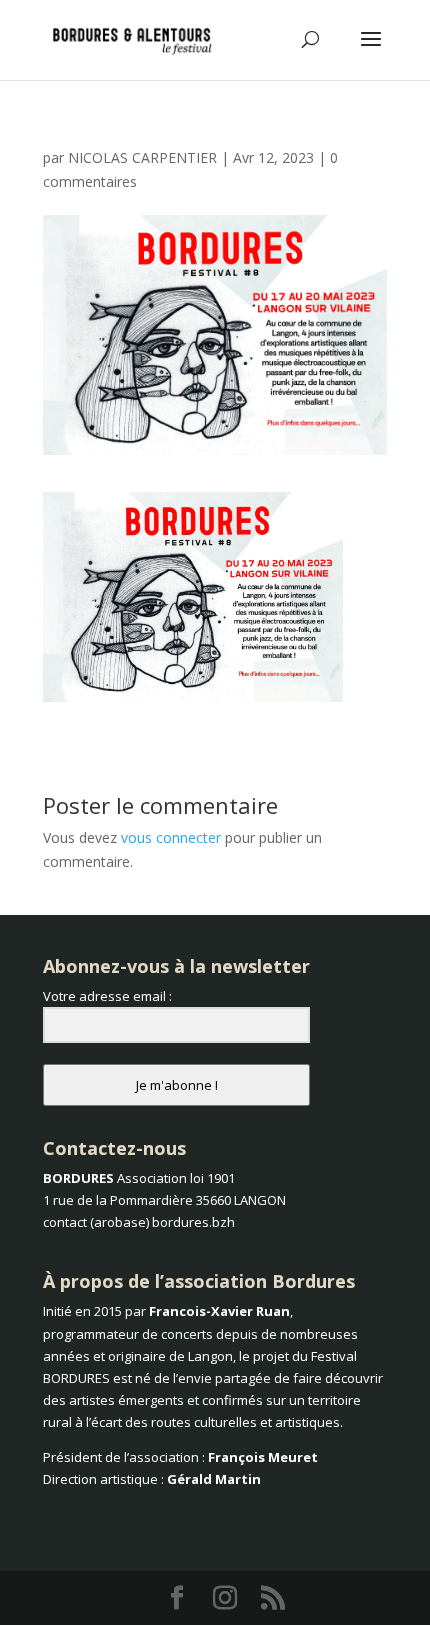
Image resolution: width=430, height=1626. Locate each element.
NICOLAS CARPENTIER (142, 157)
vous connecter (171, 837)
